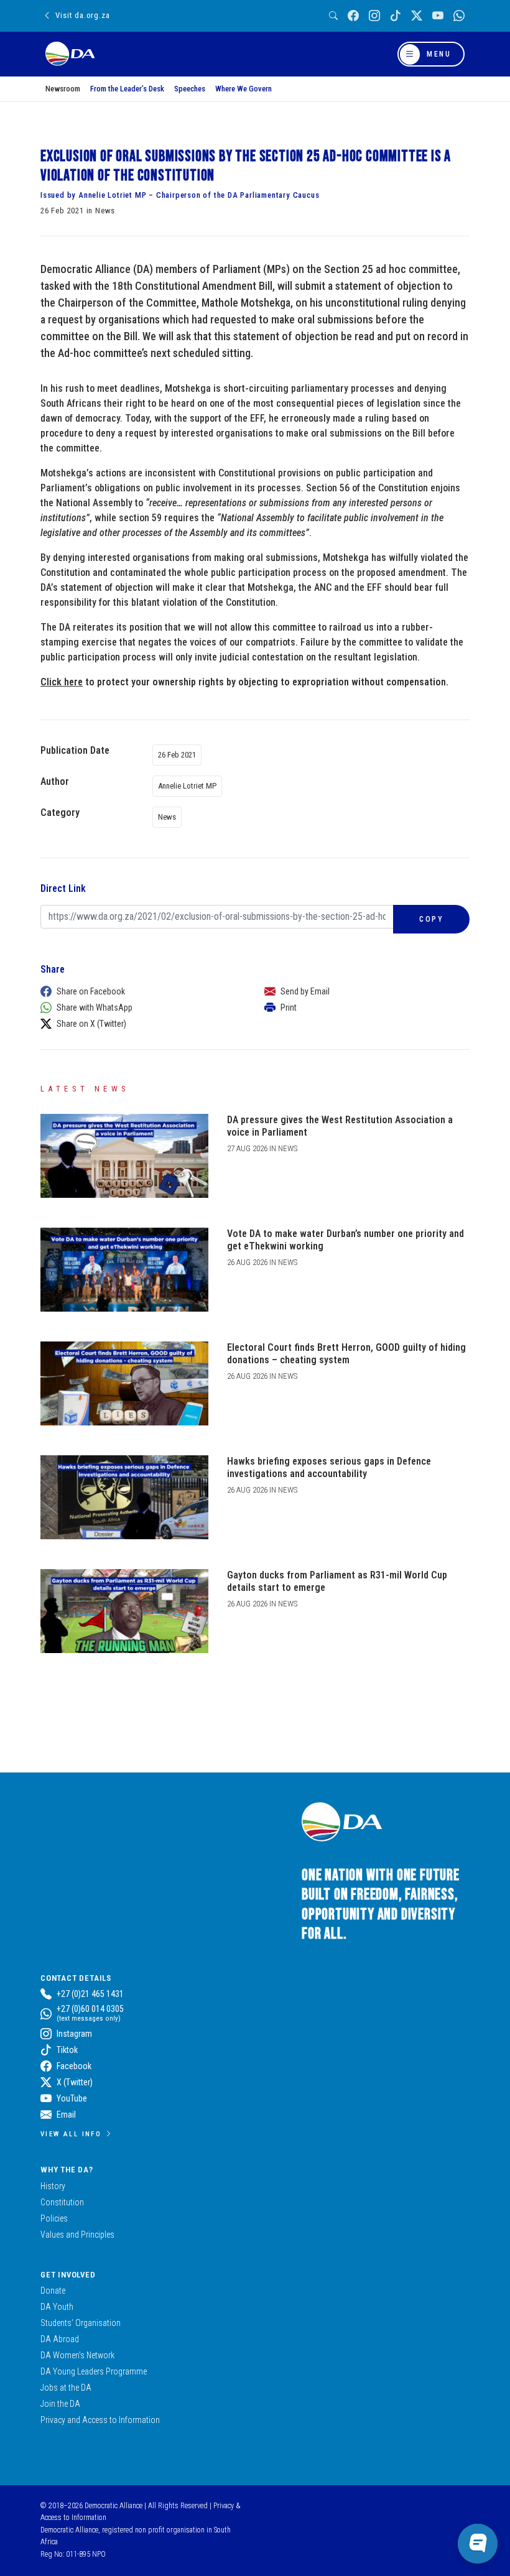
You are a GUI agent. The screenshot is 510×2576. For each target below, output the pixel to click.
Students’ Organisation (81, 2323)
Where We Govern (243, 89)
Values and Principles (77, 2235)
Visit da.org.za (82, 15)
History (53, 2186)
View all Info (71, 2134)
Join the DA (60, 2404)
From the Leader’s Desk (127, 89)
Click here (62, 682)
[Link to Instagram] (374, 16)
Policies (54, 2218)
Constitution (62, 2202)
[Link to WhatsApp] (459, 16)
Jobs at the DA (66, 2388)
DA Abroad (60, 2339)
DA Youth (57, 2307)
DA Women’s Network (77, 2355)
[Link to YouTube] (438, 16)
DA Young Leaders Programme (94, 2371)
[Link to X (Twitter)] (417, 16)
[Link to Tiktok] (396, 16)
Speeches (190, 89)
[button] (140, 991)
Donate (53, 2291)
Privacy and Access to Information (100, 2420)
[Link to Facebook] (353, 16)
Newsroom (63, 89)
